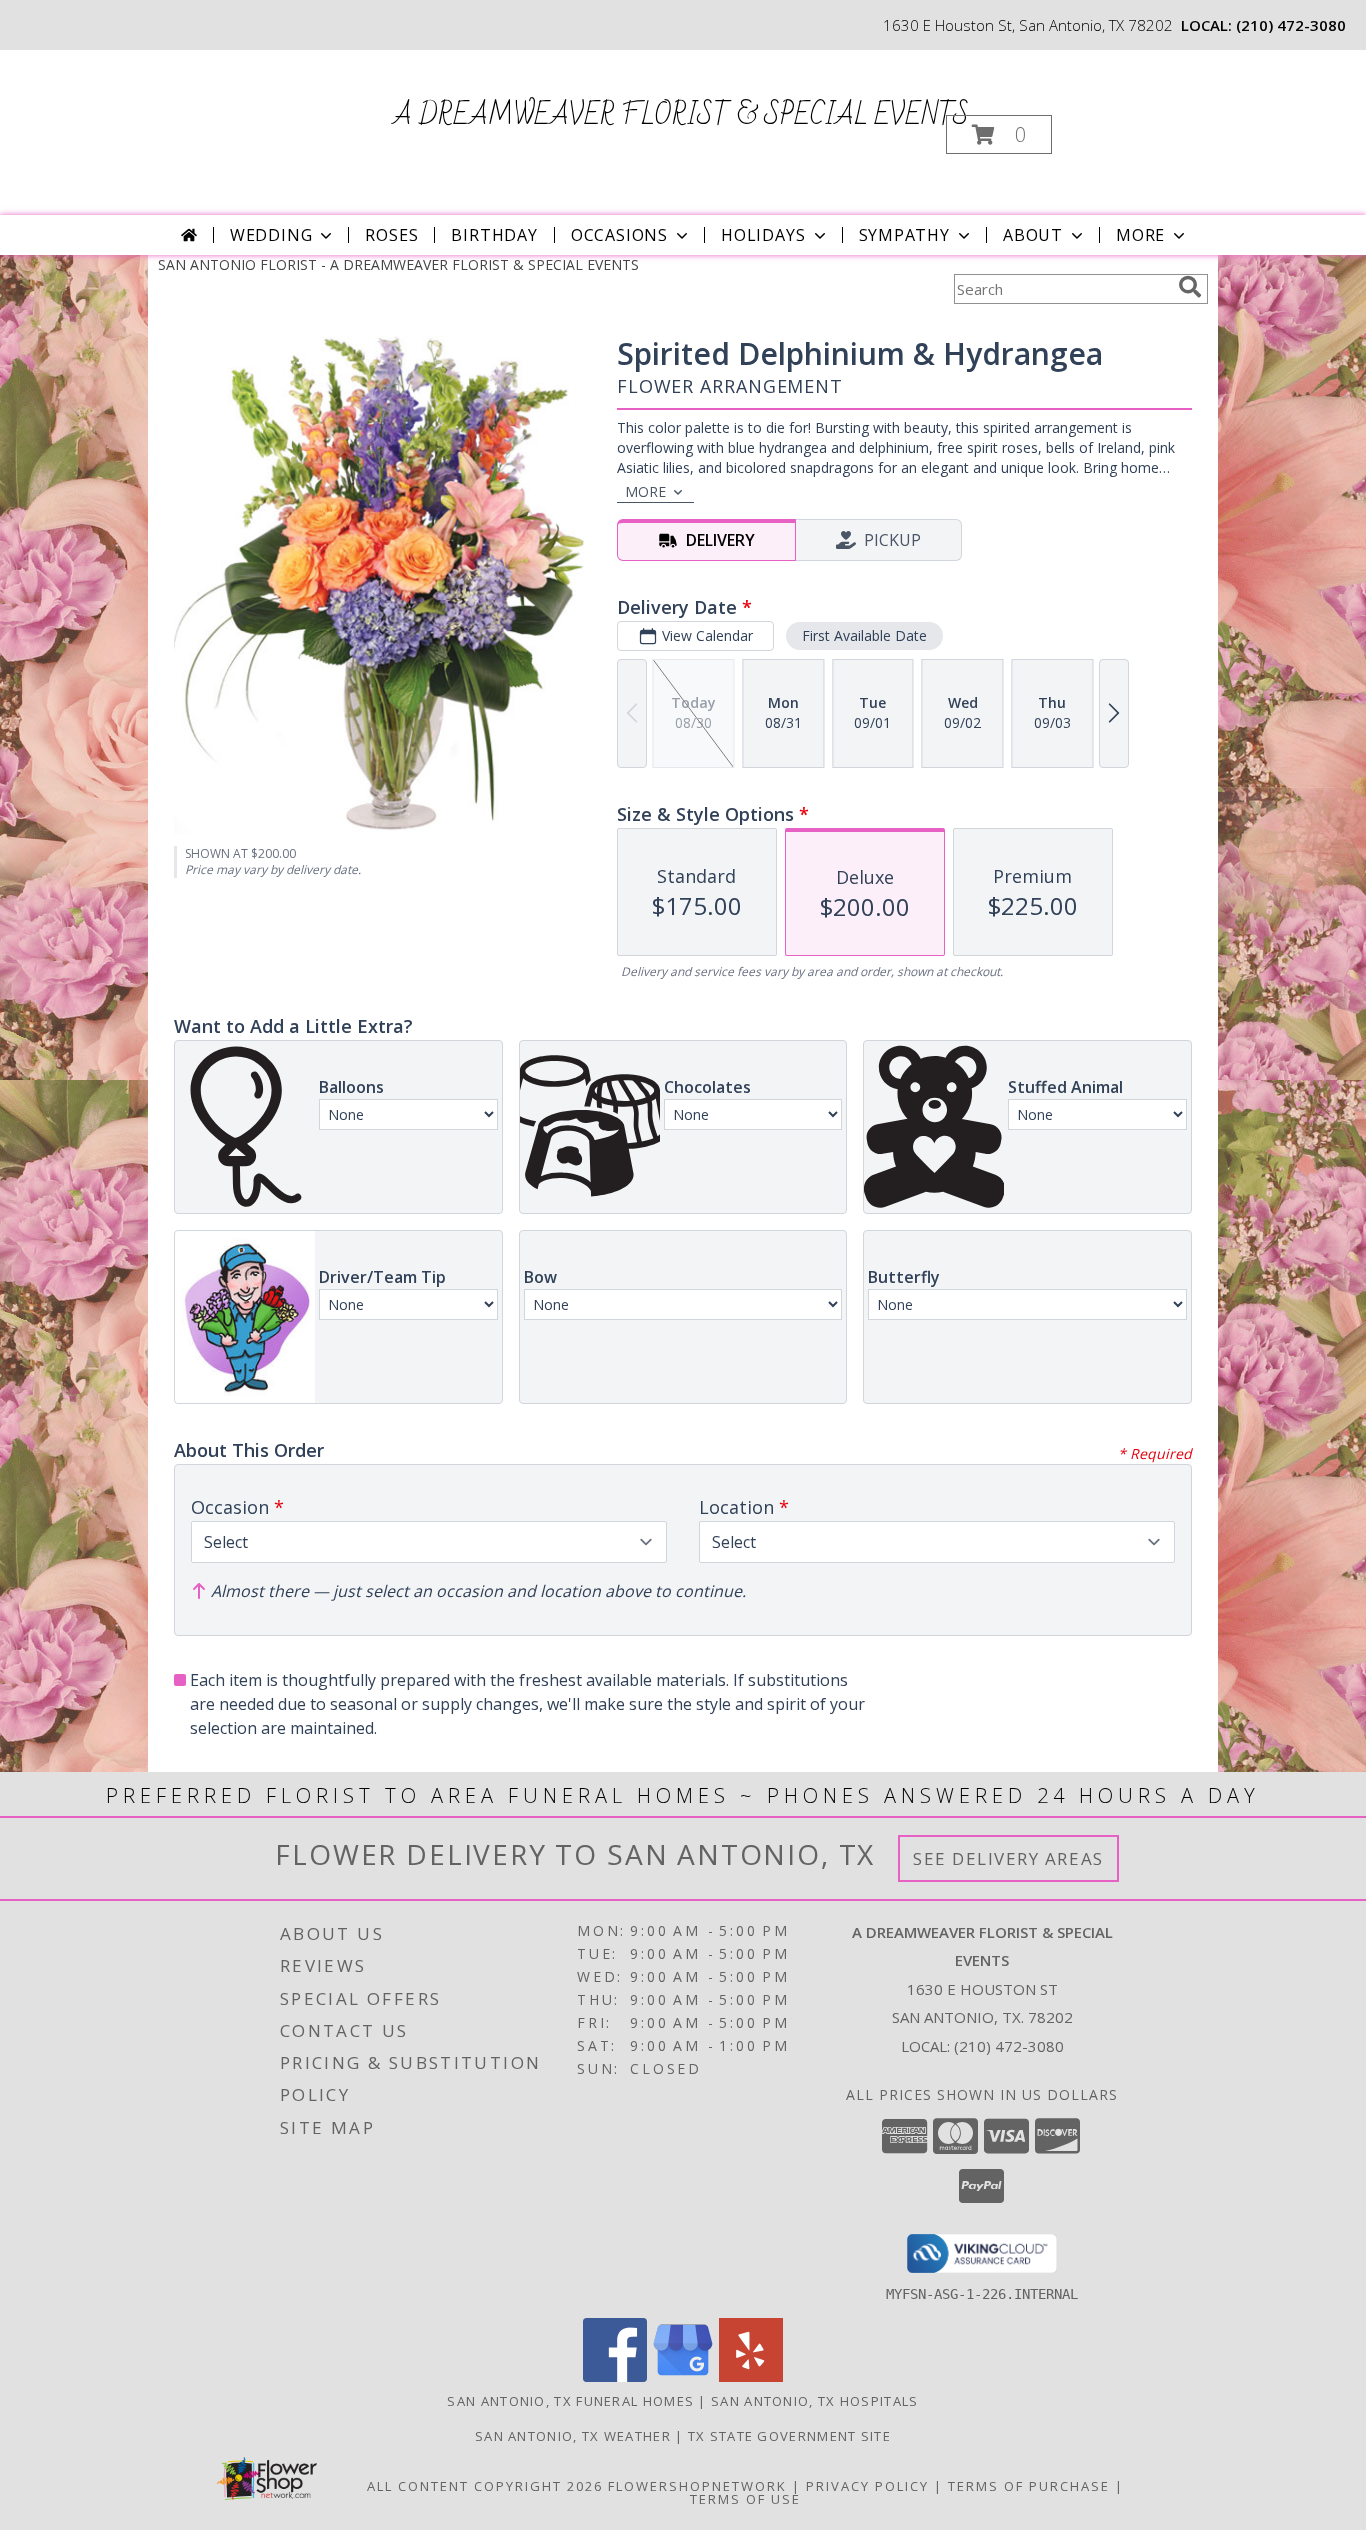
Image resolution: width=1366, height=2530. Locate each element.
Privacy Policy (867, 2486)
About (1033, 235)
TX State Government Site (789, 2436)
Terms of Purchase (1029, 2486)
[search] (1190, 287)
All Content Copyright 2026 (485, 2486)
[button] (999, 134)
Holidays (763, 235)
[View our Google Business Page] (683, 2376)
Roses (391, 235)
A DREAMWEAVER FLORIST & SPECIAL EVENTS (681, 115)
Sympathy (904, 235)
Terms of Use (745, 2499)
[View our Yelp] (751, 2376)
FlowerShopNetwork (697, 2486)
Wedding (271, 235)
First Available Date (864, 635)
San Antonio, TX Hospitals (815, 2401)
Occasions (619, 235)
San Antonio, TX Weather (573, 2436)
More (1140, 235)
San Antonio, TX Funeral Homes (570, 2401)
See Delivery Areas (1008, 1858)
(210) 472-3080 (1291, 25)
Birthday (494, 235)
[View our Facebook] (615, 2376)
